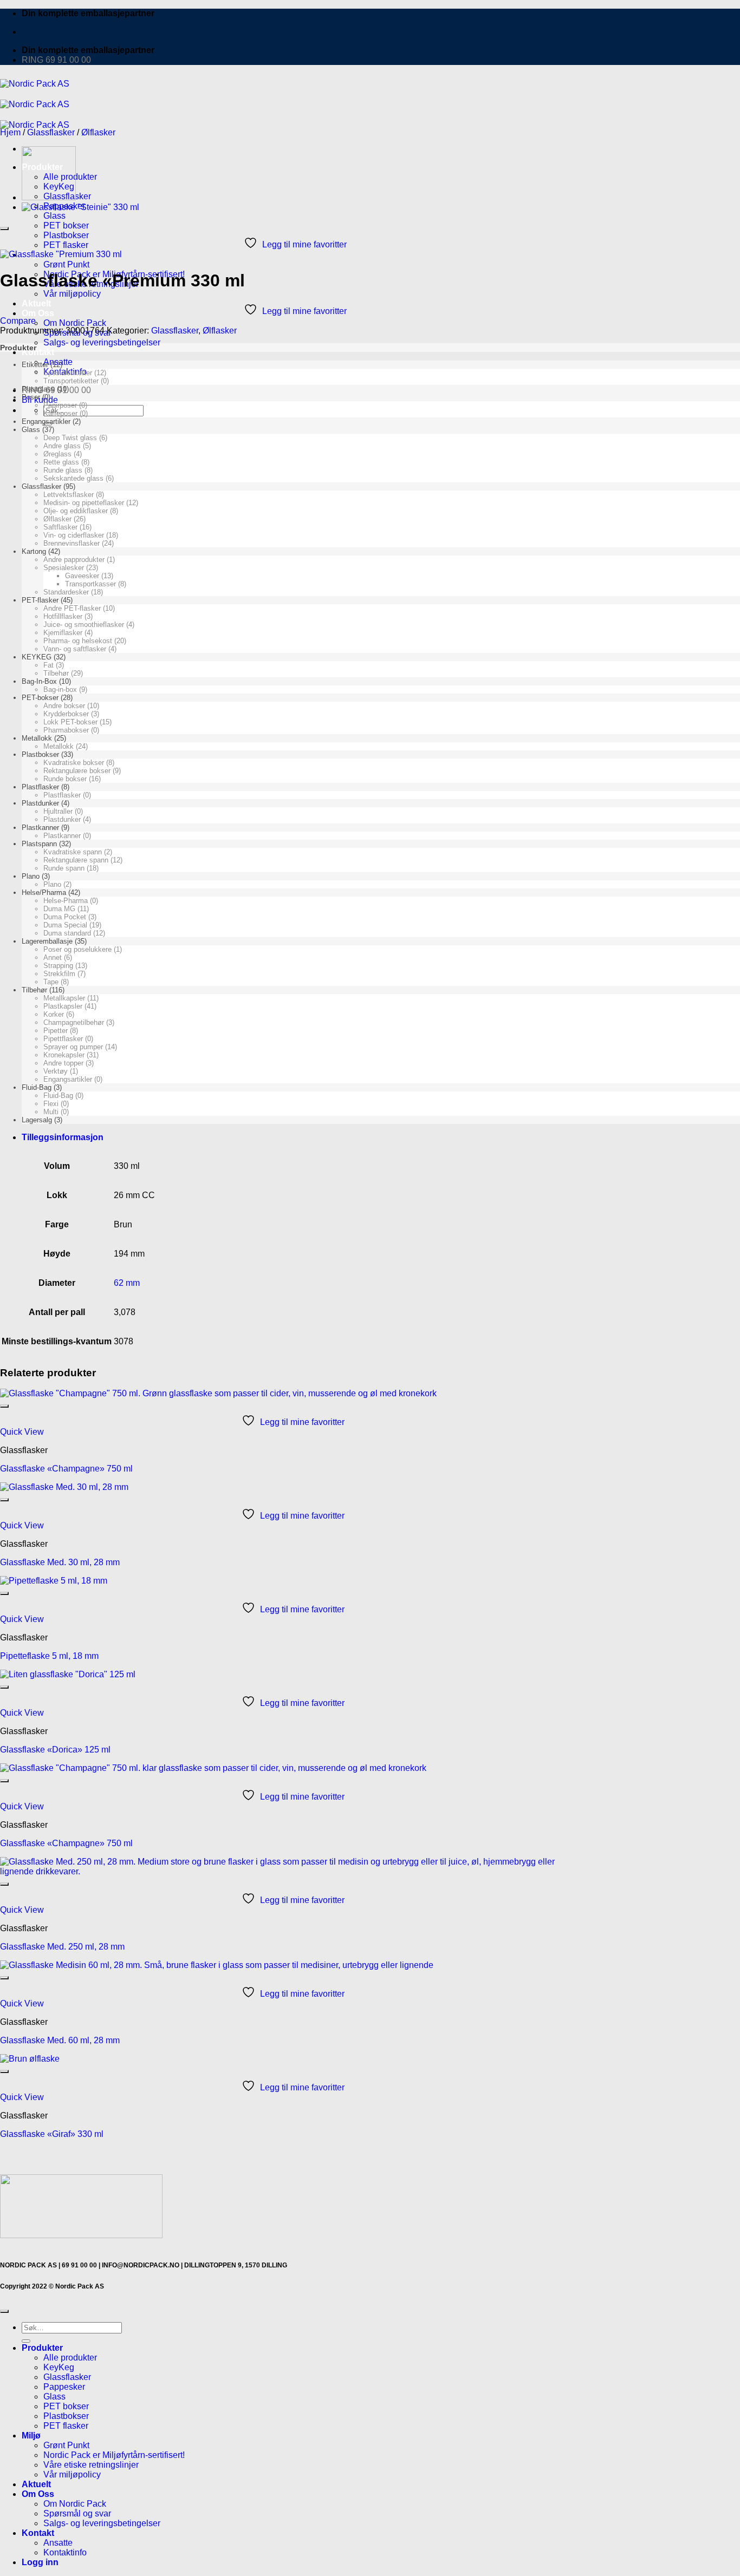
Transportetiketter (71, 381)
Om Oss (38, 313)
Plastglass (38, 389)
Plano (31, 876)
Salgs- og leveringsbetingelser (102, 342)
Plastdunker (40, 803)
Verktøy (56, 1071)
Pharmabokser (66, 730)
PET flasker (66, 245)
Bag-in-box (60, 689)
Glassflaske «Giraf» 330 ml (52, 2134)
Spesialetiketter (68, 373)
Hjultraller (58, 811)
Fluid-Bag (37, 1087)
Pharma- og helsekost (78, 641)
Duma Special (65, 925)
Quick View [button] (22, 1432)
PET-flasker (40, 600)
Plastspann (39, 844)
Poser (31, 397)
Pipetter (56, 1031)
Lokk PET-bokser (70, 722)
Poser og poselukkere (77, 949)
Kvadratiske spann (73, 852)
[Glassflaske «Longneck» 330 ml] (49, 197)
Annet (53, 957)
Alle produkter (70, 2358)
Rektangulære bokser (77, 771)
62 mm (127, 1283)
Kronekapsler (64, 1055)
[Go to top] (4, 2311)
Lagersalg (37, 1120)
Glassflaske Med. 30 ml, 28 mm (60, 1562)
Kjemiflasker (63, 633)
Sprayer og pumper (73, 1047)
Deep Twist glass (70, 438)
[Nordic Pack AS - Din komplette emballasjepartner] (35, 104)
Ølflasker (98, 132)
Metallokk (37, 738)
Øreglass (57, 454)
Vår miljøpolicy (72, 294)
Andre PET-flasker (72, 608)
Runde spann (64, 868)
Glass (54, 216)
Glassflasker (51, 132)
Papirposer (60, 405)
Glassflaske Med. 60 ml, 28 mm (60, 2040)
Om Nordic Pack (75, 323)
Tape (51, 982)
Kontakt (38, 352)
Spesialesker (64, 568)
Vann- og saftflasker (75, 649)
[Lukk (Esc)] (728, 12)
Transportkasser (90, 584)
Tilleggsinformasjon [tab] (63, 1137)
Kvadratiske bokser (74, 763)
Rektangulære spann (76, 860)
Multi (51, 1112)
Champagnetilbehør (74, 1022)
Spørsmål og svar (77, 2513)
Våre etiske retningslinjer (91, 2465)
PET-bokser (40, 698)
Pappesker (64, 2387)
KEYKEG (37, 657)
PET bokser (66, 225)
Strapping (58, 966)
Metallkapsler (64, 998)
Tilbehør (56, 673)
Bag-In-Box (39, 681)
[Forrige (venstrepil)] (19, 1288)
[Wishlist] (4, 228)
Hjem (10, 132)
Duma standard (67, 933)
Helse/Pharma (44, 893)
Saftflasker (60, 527)
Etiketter (35, 365)
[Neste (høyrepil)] (721, 1288)
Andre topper (63, 1063)
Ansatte (58, 2543)
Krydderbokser (66, 714)
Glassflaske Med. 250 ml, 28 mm (62, 1947)
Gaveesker (82, 576)
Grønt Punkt (66, 264)
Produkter (42, 2348)
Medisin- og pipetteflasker (84, 503)
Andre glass (62, 446)
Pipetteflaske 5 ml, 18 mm (49, 1656)
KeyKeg (59, 2367)
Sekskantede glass (73, 478)
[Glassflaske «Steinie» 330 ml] (80, 207)
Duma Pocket (65, 917)
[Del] (704, 12)
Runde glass (63, 470)
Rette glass (61, 462)
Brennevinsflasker (72, 543)
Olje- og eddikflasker (76, 511)
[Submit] (26, 2341)
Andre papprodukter (74, 560)
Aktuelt (36, 303)
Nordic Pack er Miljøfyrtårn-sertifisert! (114, 2455)
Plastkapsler (63, 1006)
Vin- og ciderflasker (74, 535)
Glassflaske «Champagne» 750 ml (66, 1469)
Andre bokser (64, 706)
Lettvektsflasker (69, 495)
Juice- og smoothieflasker (84, 625)
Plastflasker (40, 787)
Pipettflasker (63, 1039)
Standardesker (66, 592)
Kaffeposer (60, 413)
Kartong (34, 551)
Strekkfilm (59, 974)
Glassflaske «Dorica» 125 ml (55, 1750)
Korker (54, 1014)
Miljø (31, 2436)
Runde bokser (65, 779)
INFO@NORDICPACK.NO (141, 2265)
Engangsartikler (46, 421)
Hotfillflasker (63, 616)
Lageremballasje (47, 941)
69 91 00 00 (79, 2265)
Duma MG (59, 909)
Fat (48, 665)
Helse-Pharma (66, 901)
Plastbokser (66, 235)
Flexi (51, 1104)
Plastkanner (40, 828)
